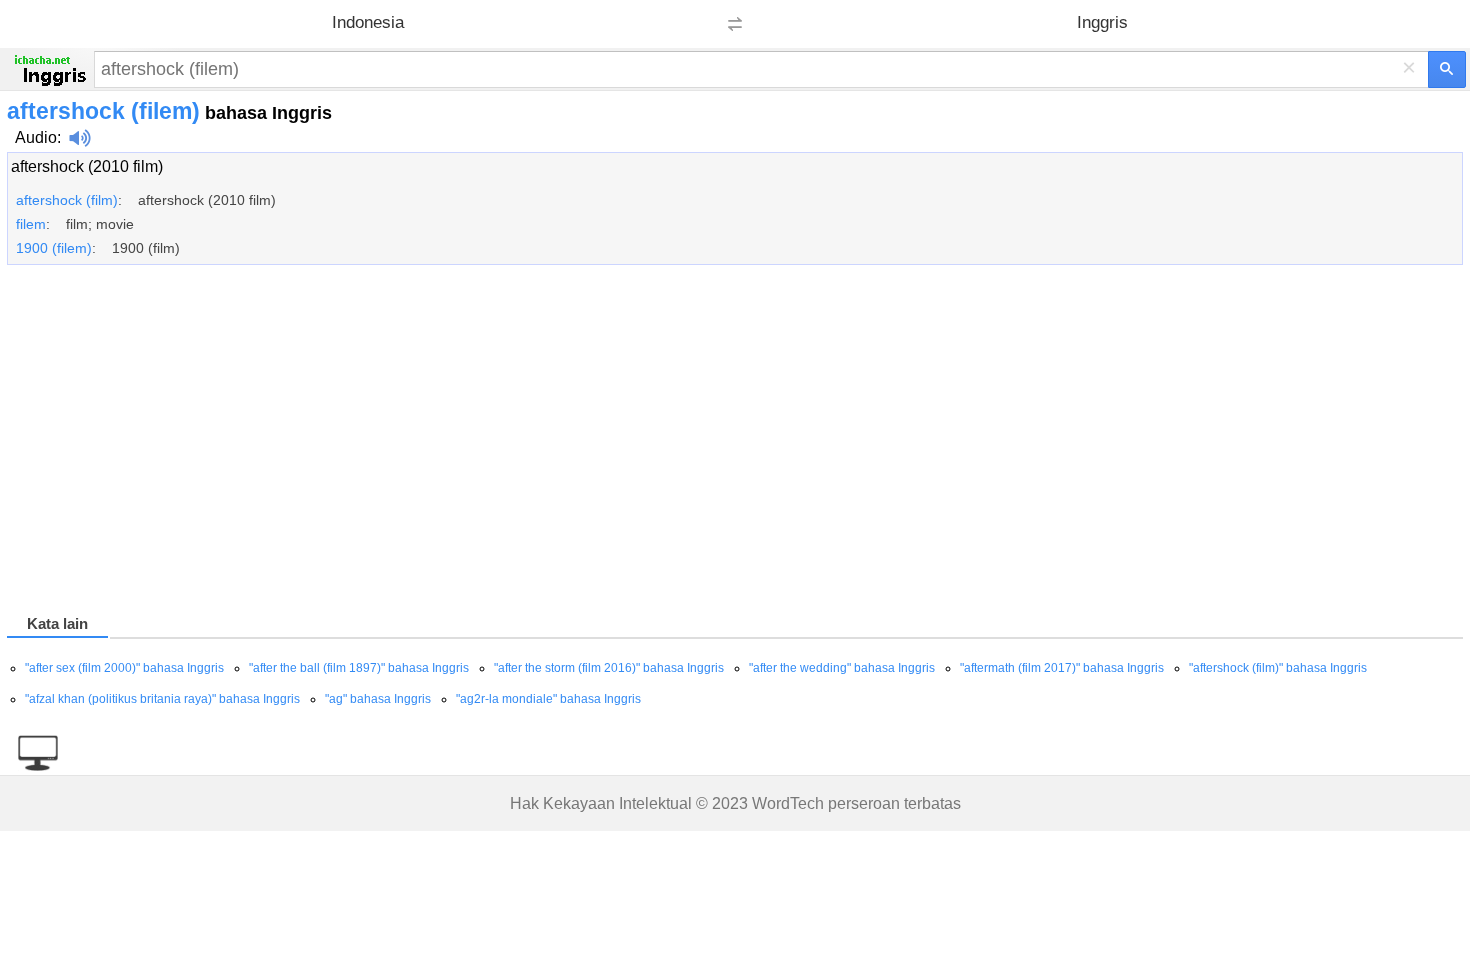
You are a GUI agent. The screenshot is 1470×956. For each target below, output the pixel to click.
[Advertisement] (607, 443)
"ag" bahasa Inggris (378, 699)
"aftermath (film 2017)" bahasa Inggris (1062, 668)
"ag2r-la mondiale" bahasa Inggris (548, 699)
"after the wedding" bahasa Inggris (842, 668)
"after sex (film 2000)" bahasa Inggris (124, 668)
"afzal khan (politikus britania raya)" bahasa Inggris (162, 699)
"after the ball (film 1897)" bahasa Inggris (359, 668)
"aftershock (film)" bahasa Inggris (1278, 668)
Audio (36, 137)
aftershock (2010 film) (87, 166)
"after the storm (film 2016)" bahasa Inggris (609, 668)
